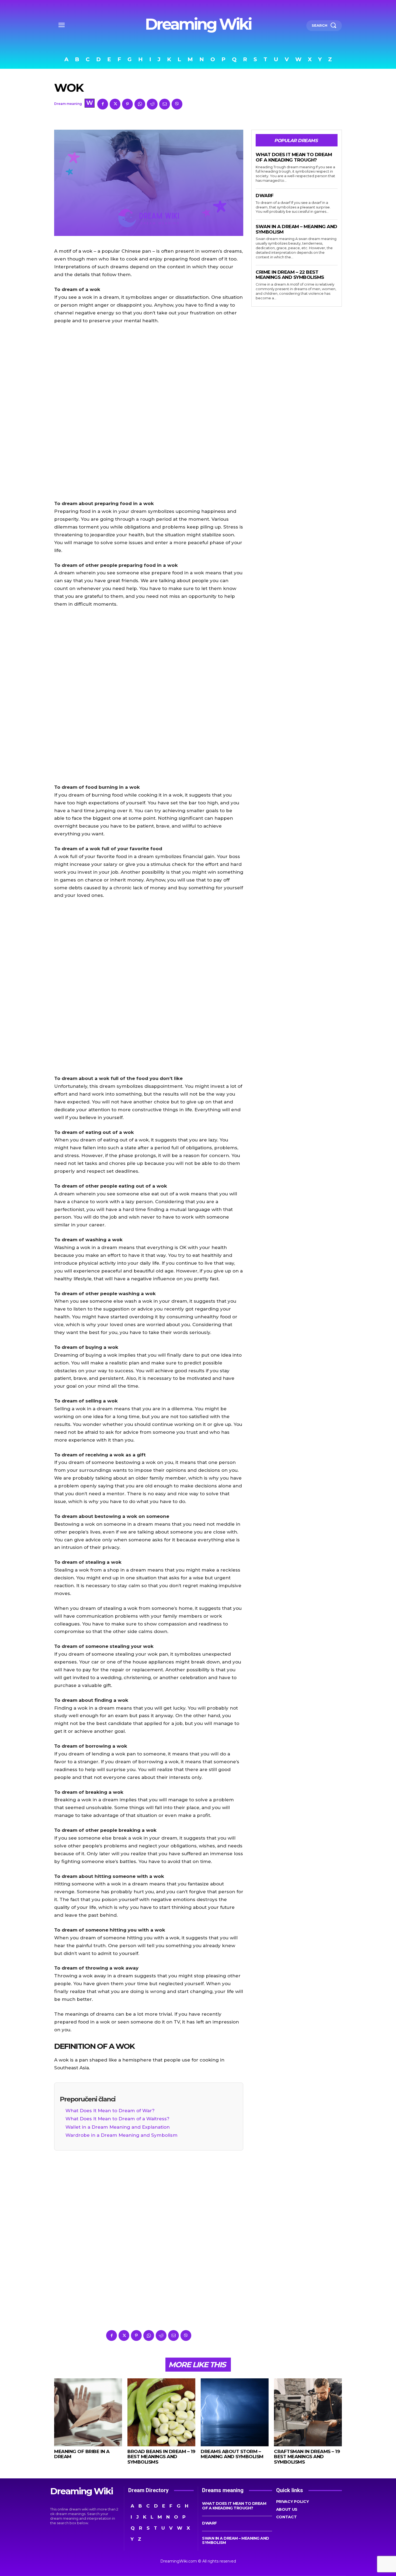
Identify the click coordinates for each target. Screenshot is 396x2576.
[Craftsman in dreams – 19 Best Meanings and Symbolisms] (308, 2412)
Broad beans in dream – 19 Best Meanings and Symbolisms (161, 2457)
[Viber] (177, 104)
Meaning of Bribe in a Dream (82, 2454)
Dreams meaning (223, 2490)
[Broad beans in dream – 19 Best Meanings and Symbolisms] (161, 2412)
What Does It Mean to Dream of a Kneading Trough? (294, 157)
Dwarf (265, 195)
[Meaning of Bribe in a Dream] (88, 2412)
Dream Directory (148, 2490)
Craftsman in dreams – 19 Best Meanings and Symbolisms (307, 2457)
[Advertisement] (149, 412)
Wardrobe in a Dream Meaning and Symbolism (121, 2135)
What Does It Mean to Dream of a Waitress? (117, 2119)
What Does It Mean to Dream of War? (110, 2111)
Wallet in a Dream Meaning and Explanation (118, 2127)
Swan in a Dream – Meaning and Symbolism (236, 2540)
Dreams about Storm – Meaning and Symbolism (232, 2454)
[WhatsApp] (140, 104)
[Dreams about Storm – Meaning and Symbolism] (235, 2412)
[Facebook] (103, 104)
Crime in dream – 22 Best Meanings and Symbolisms (290, 275)
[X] (115, 104)
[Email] (165, 104)
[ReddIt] (152, 104)
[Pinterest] (127, 104)
